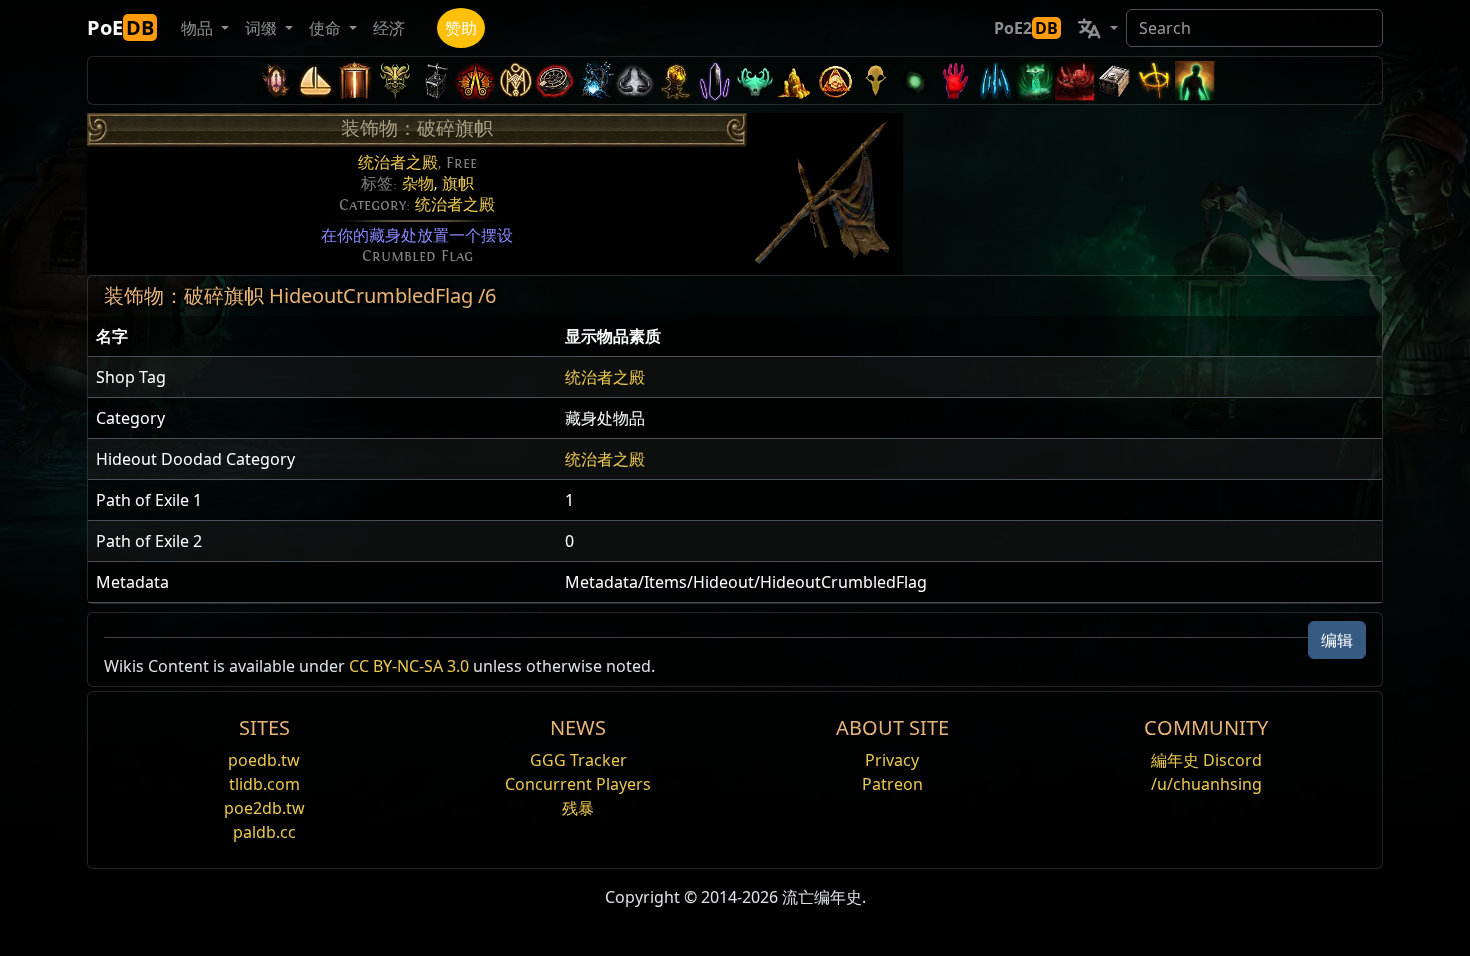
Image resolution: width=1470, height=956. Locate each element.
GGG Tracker (578, 760)
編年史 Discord (1206, 760)
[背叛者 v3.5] (755, 80)
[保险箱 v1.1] (1115, 80)
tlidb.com (264, 784)
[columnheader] (322, 336)
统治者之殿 (398, 163)
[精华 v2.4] (995, 80)
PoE (120, 27)
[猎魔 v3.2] (875, 80)
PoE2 (1026, 28)
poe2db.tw (264, 808)
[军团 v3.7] (715, 80)
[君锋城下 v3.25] (315, 80)
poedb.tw (264, 760)
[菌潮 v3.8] (675, 80)
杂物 (418, 184)
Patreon (892, 784)
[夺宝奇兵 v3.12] (555, 80)
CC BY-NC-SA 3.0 (409, 666)
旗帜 (458, 184)
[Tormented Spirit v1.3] (1035, 80)
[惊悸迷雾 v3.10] (635, 80)
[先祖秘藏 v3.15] (435, 80)
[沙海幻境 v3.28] (275, 80)
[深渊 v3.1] (915, 80)
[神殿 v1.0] (1155, 80)
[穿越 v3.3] (835, 80)
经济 (389, 28)
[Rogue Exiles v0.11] (1195, 80)
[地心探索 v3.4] (795, 80)
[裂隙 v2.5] (955, 80)
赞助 (461, 28)
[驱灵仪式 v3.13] (515, 80)
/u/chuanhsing (1206, 784)
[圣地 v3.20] (355, 80)
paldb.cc (264, 832)
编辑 (1337, 640)
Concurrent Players (578, 784)
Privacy (892, 760)
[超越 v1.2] (1075, 80)
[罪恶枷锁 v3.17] (395, 80)
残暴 (578, 808)
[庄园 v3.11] (595, 80)
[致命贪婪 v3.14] (475, 80)
